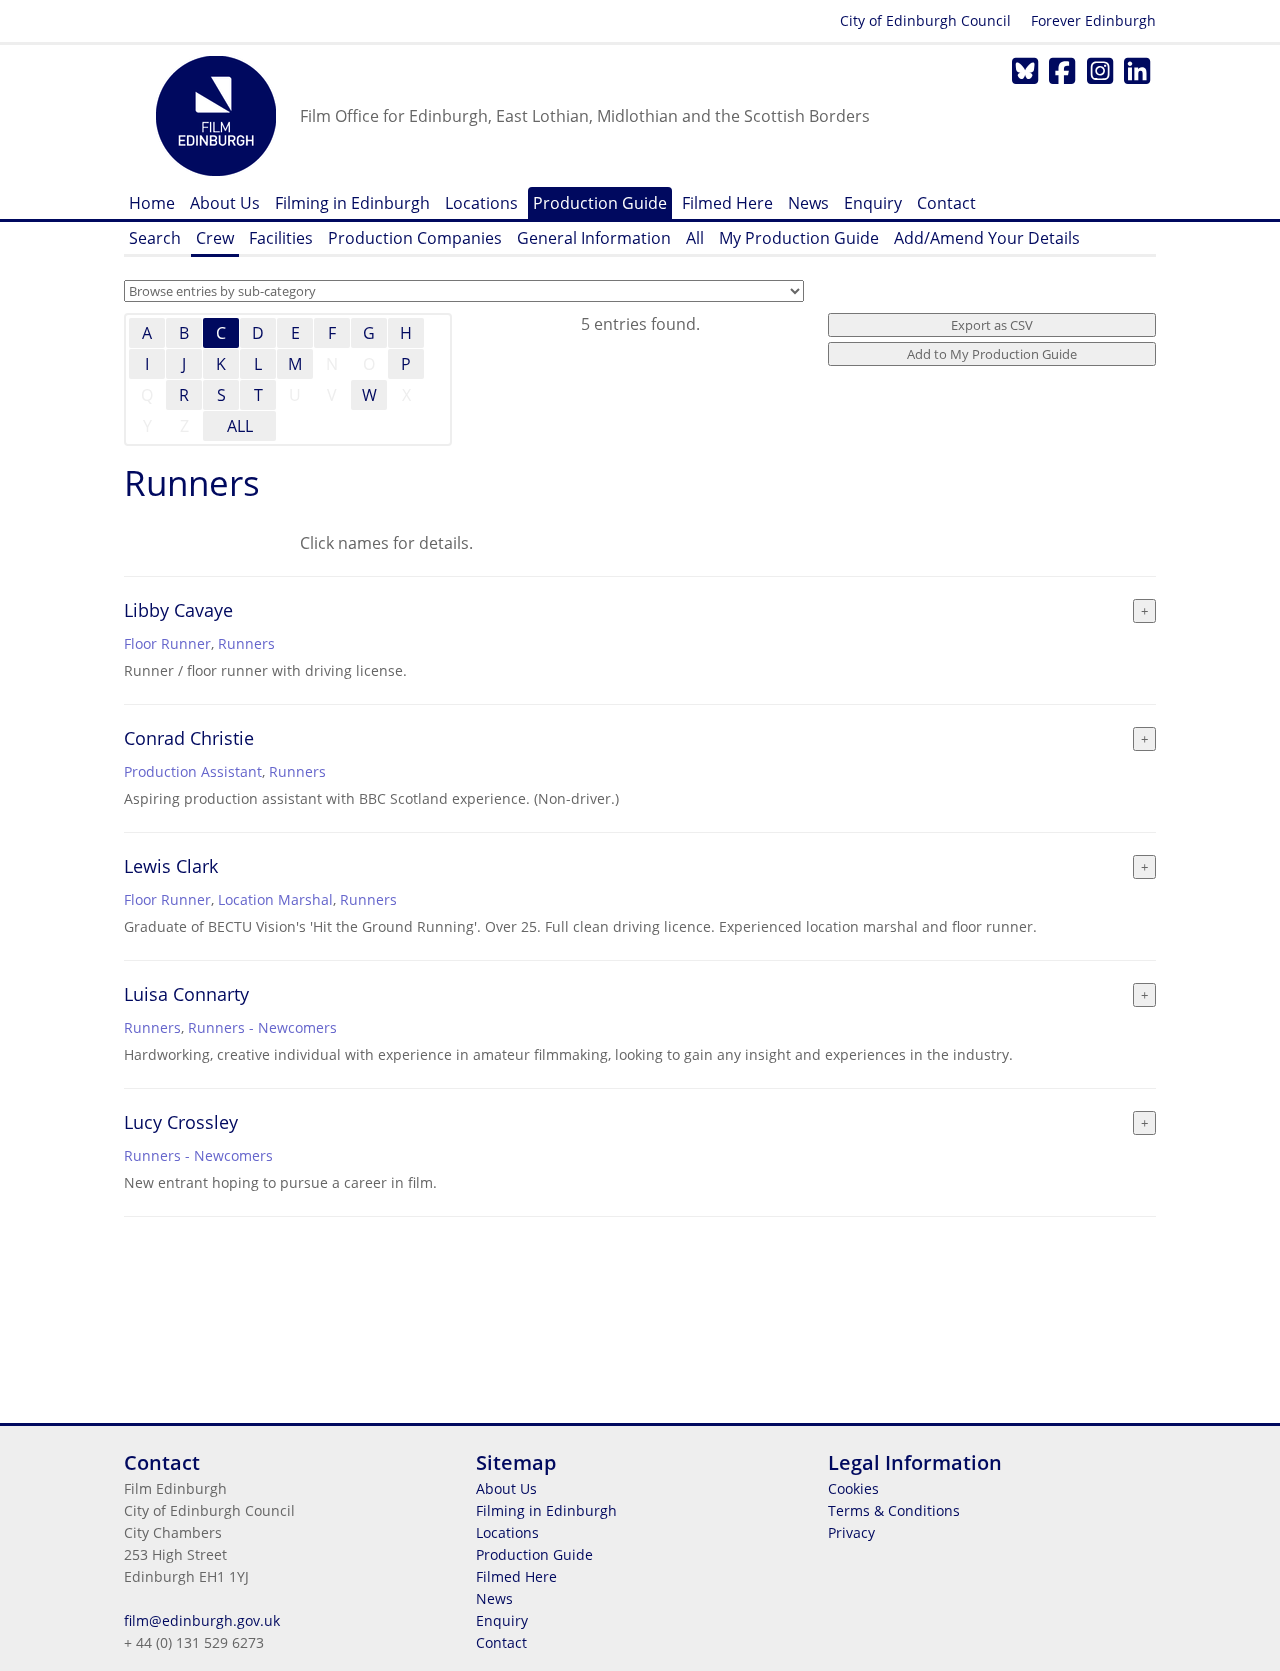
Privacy (851, 1532)
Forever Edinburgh (1093, 20)
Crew (215, 238)
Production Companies (415, 238)
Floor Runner (167, 643)
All (695, 238)
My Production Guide (799, 238)
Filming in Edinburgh (352, 203)
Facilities (281, 238)
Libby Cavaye (178, 610)
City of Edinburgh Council (925, 20)
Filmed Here (727, 203)
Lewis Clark (171, 866)
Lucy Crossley (181, 1122)
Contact (946, 203)
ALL (240, 426)
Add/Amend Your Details (987, 238)
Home (152, 203)
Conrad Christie (189, 738)
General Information (594, 238)
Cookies (853, 1488)
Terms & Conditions (894, 1510)
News (808, 203)
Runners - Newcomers (262, 1027)
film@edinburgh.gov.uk (202, 1620)
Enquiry (873, 203)
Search (155, 238)
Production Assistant (193, 771)
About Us (225, 203)
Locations (481, 203)
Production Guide (600, 203)
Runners (246, 643)
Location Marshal (275, 899)
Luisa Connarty (186, 994)
